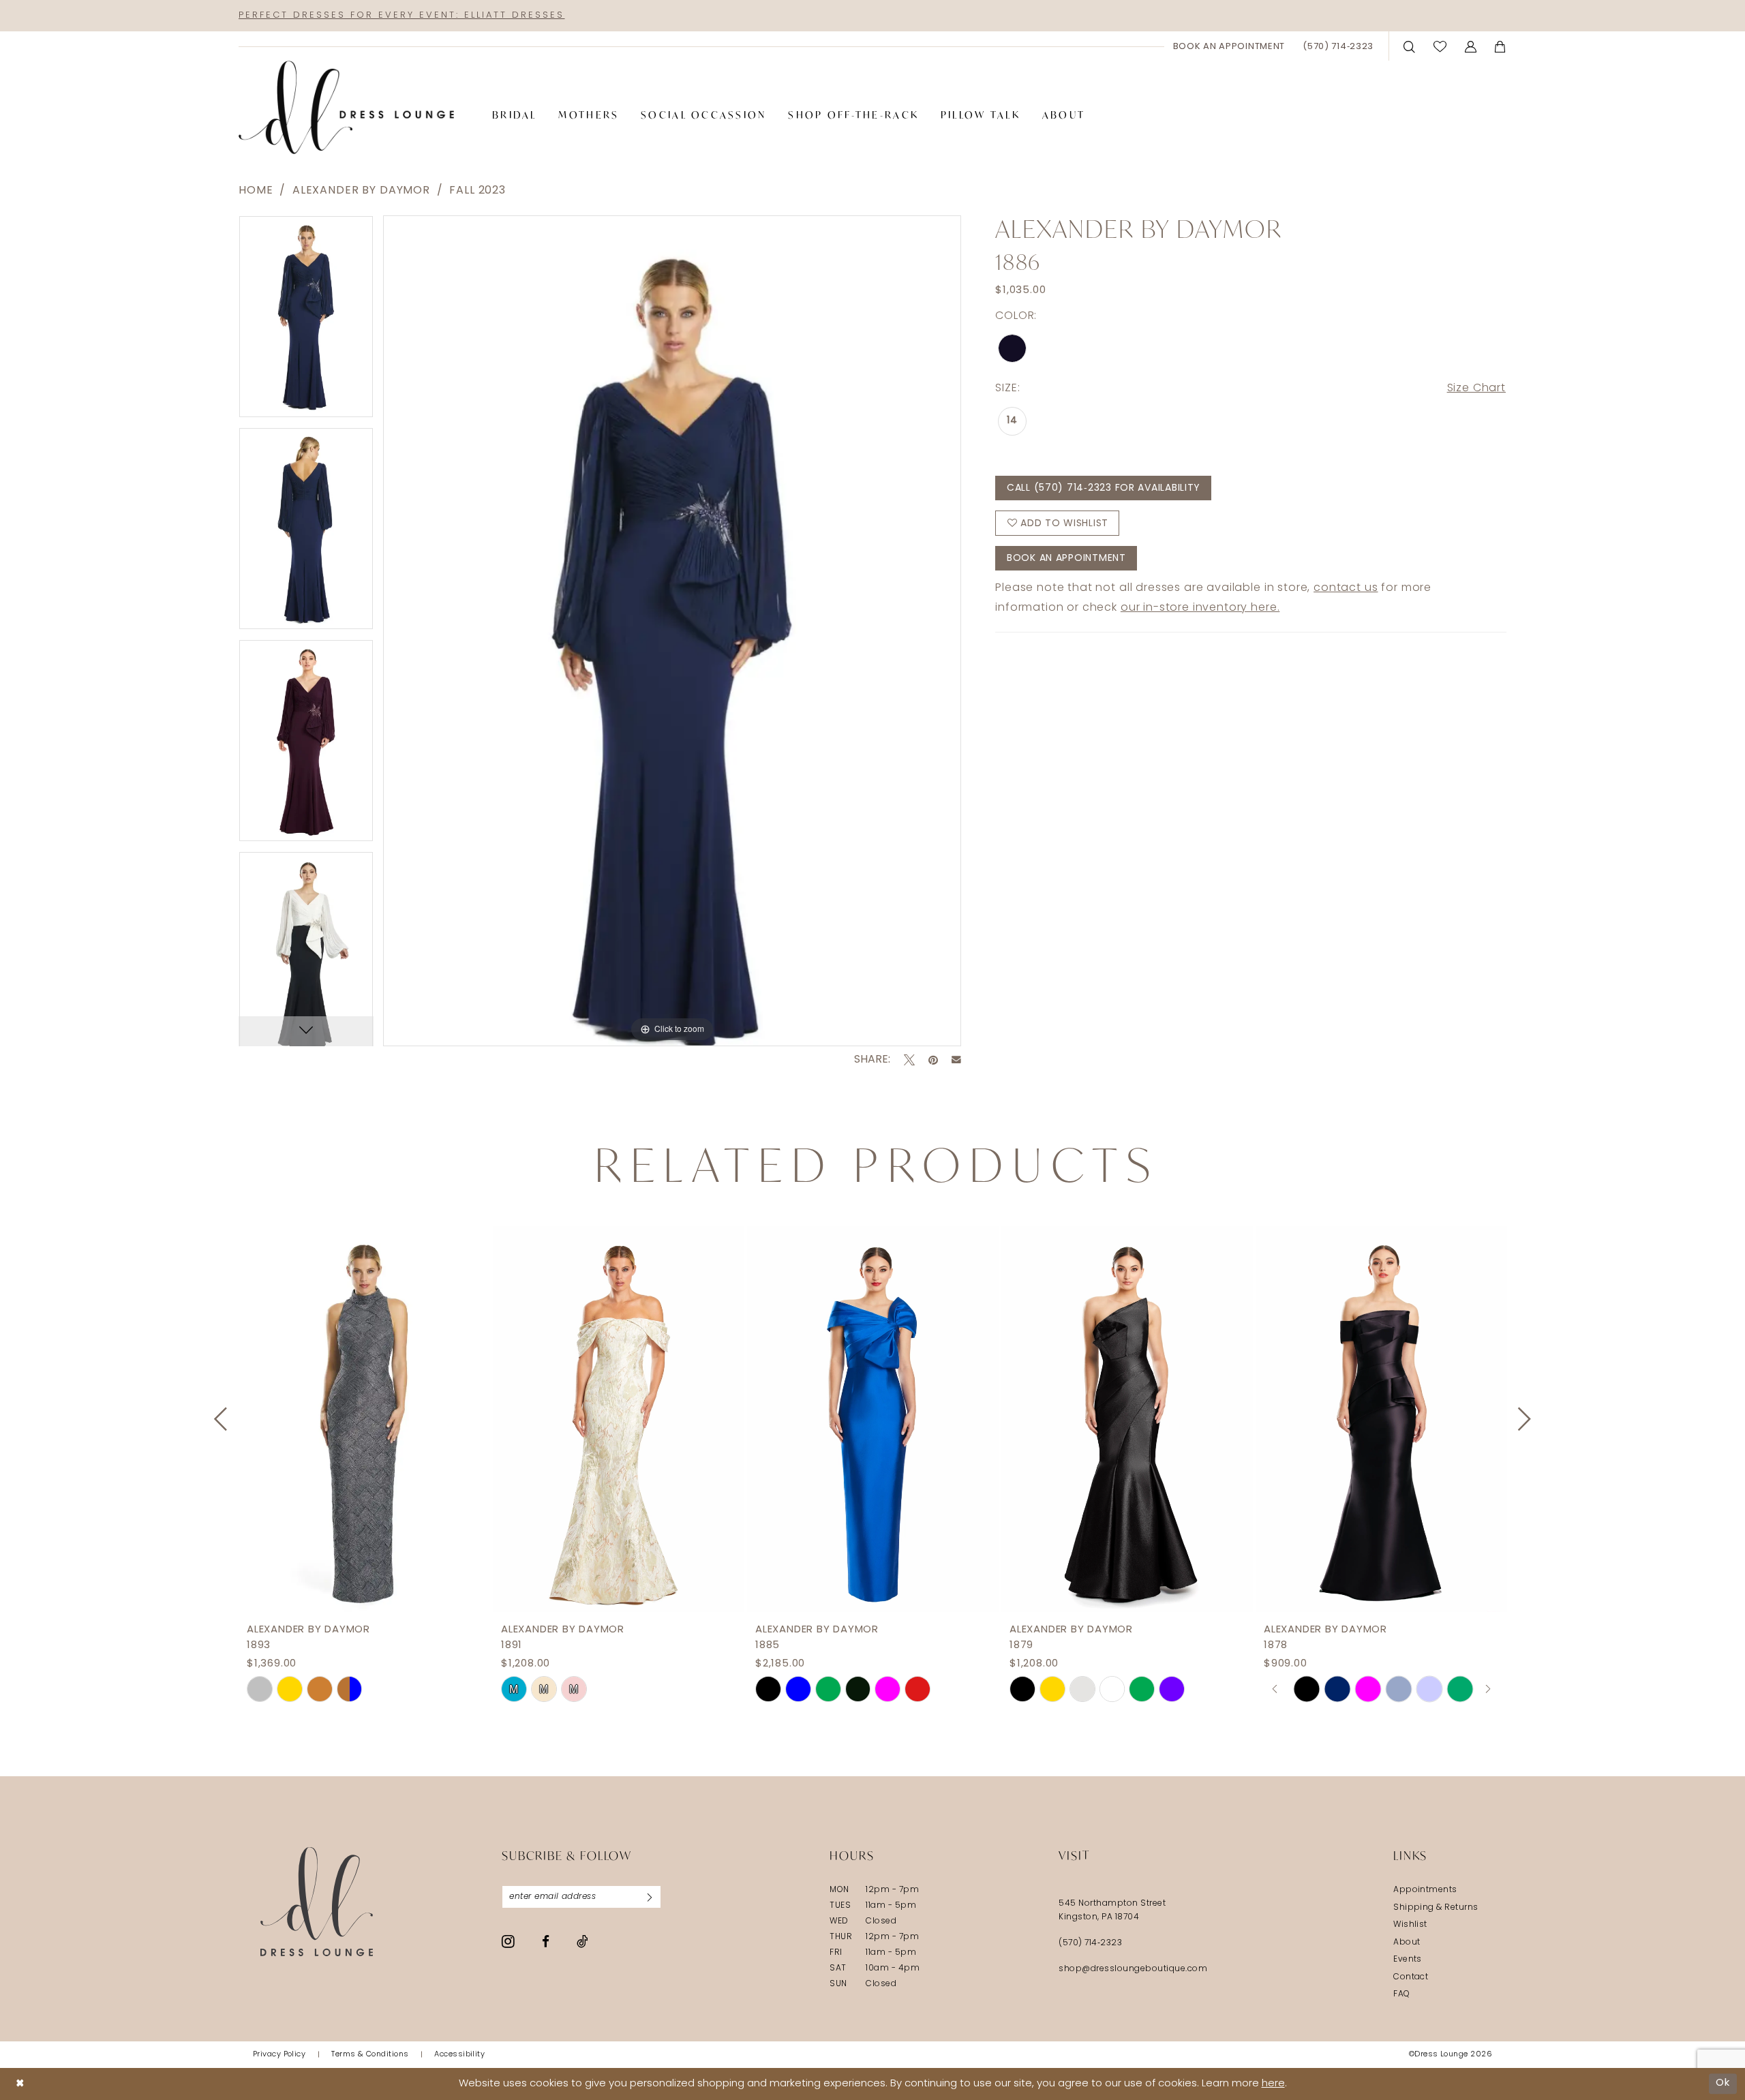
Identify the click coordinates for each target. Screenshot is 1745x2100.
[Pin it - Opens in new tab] (933, 1060)
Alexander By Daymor (361, 191)
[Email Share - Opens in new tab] (956, 1060)
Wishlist (1410, 1925)
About (1407, 1943)
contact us (1346, 588)
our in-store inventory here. (1200, 608)
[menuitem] (1229, 46)
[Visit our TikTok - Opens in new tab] (582, 1941)
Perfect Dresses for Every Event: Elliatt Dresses (401, 15)
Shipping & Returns (1436, 1908)
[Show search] (1410, 46)
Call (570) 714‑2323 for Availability (1104, 488)
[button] (1471, 46)
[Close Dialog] (20, 2084)
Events (1408, 1960)
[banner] (346, 108)
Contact (1411, 1977)
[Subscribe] (650, 1897)
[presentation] (364, 1419)
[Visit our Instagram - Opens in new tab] (508, 1941)
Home (256, 191)
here (1273, 2084)
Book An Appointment (1066, 559)
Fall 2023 (477, 191)
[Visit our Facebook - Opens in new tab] (546, 1942)
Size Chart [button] (1476, 389)
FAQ (1401, 1994)
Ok (1723, 2083)
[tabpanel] (306, 321)
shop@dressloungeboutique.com (1133, 1969)
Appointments (1425, 1890)
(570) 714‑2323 (1090, 1943)
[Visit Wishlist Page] (1440, 46)
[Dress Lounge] (317, 1901)
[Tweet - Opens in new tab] (909, 1060)
